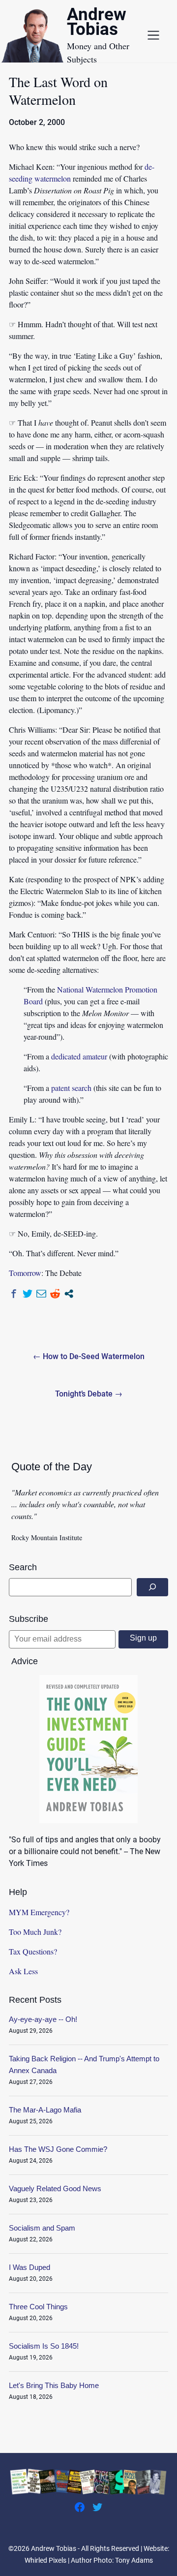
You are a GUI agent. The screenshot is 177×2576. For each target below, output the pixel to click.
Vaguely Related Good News (55, 2188)
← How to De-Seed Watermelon (89, 1356)
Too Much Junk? (35, 1932)
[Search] (152, 1587)
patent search (71, 1088)
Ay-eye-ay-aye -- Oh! (43, 2019)
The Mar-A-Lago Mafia (45, 2110)
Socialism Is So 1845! (44, 2346)
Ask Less (23, 1971)
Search (23, 1567)
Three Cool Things (38, 2307)
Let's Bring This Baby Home (54, 2385)
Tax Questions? (33, 1951)
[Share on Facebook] (14, 1294)
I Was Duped (29, 2267)
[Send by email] (41, 1294)
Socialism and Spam (42, 2228)
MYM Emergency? (39, 1912)
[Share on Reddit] (55, 1294)
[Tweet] (28, 1294)
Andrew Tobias (97, 23)
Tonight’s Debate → (89, 1394)
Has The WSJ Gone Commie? (58, 2149)
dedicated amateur (79, 1056)
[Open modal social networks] (69, 1294)
